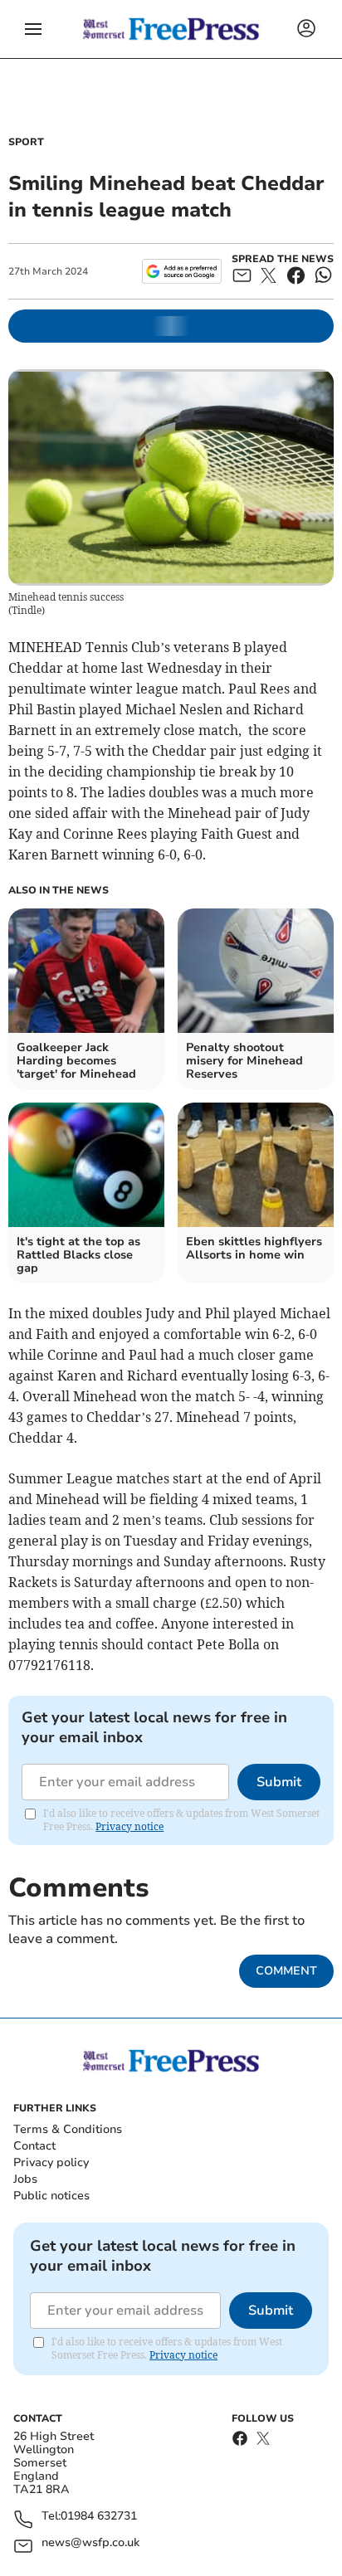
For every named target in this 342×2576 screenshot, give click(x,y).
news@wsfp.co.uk (90, 2543)
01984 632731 (99, 2517)
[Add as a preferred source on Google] (181, 271)
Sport (26, 142)
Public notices (51, 2196)
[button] (33, 29)
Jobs (25, 2179)
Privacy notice (129, 1826)
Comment (286, 1971)
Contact (34, 2146)
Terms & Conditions (68, 2129)
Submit (279, 1782)
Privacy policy (51, 2162)
